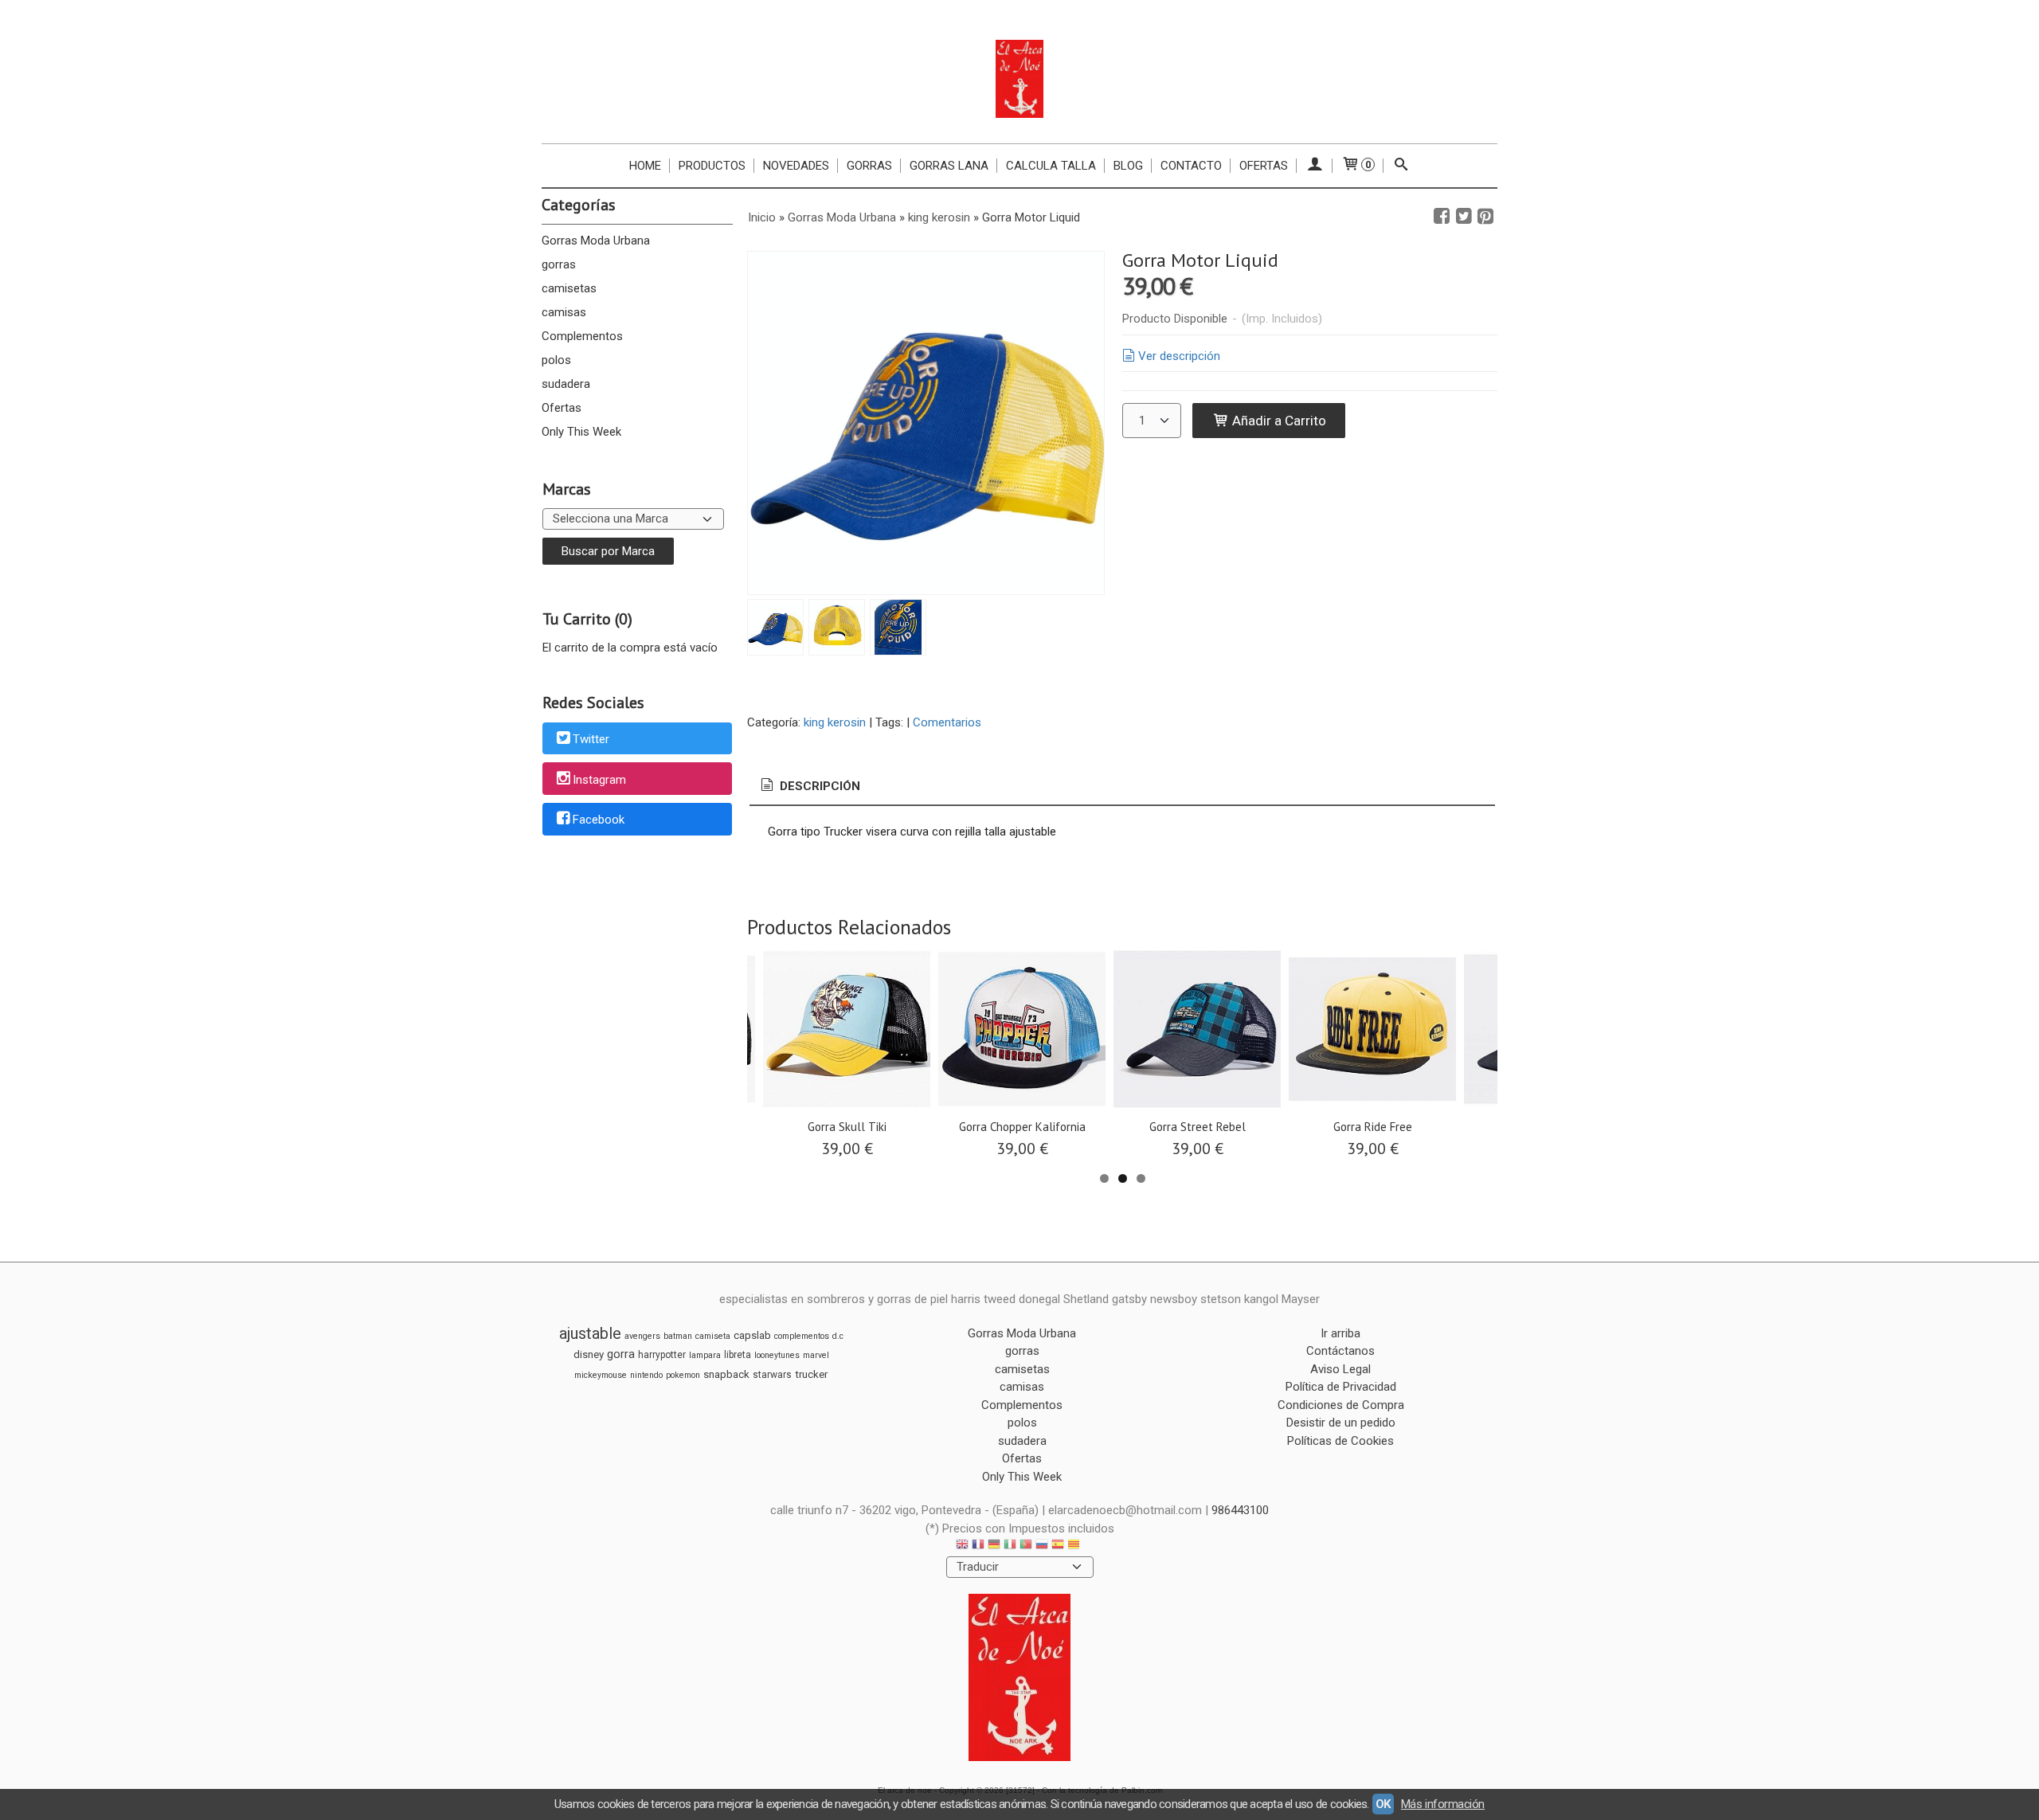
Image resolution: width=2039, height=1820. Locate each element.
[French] (978, 1546)
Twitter (591, 739)
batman (678, 1336)
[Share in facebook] (1442, 217)
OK (1383, 1804)
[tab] (809, 787)
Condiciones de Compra (1341, 1405)
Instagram (599, 780)
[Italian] (1010, 1546)
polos (556, 360)
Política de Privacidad (1341, 1387)
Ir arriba (1340, 1333)
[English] (962, 1546)
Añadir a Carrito (1278, 421)
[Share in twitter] (1464, 217)
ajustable (590, 1333)
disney (589, 1354)
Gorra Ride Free (1373, 1127)
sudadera (566, 384)
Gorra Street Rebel (1198, 1127)
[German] (994, 1546)
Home (645, 166)
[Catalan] (1075, 1546)
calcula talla (1051, 166)
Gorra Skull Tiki (847, 1127)
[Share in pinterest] (1485, 217)
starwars (772, 1375)
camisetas (569, 288)
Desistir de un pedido (1341, 1423)
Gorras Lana (949, 166)
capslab (752, 1335)
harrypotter (662, 1355)
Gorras (869, 166)
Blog (1128, 166)
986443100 (1240, 1510)
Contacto (1191, 166)
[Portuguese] (1026, 1546)
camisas (564, 312)
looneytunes (777, 1355)
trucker (811, 1374)
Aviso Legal (1340, 1369)
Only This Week (581, 432)
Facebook (599, 820)
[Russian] (1042, 1546)
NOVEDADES (796, 166)
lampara (705, 1355)
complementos (802, 1336)
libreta (738, 1355)
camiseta (713, 1336)
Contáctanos (1340, 1351)
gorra (621, 1354)
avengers (642, 1336)
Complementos (582, 336)
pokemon (683, 1375)
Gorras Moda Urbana (596, 241)
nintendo (646, 1375)
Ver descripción (1179, 356)
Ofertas (1264, 166)
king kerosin (835, 722)
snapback (726, 1374)
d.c (838, 1336)
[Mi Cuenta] (1315, 166)
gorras (559, 264)
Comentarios (947, 722)
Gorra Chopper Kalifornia (1022, 1127)
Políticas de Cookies (1340, 1441)
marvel (816, 1355)
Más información (1443, 1804)
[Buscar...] (1401, 166)
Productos (712, 166)
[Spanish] (1058, 1546)
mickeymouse (601, 1375)
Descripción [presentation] (818, 786)
